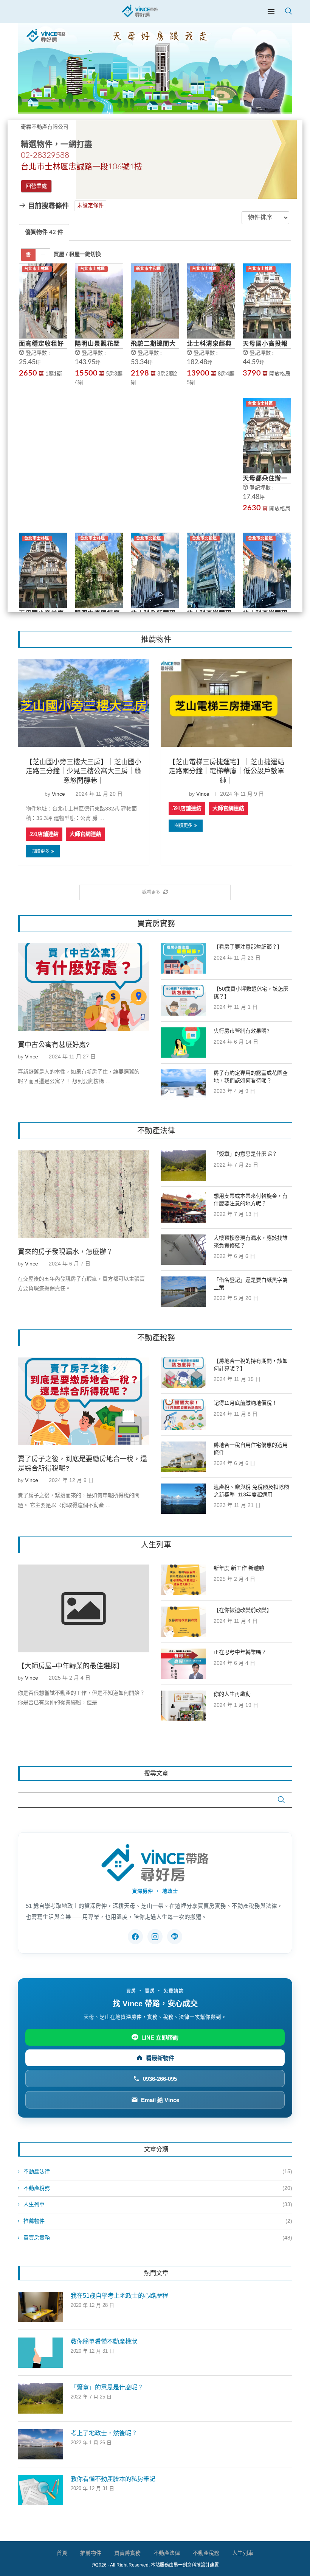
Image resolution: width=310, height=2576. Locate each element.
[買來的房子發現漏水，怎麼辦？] (84, 1194)
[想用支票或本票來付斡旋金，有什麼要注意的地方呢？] (183, 1208)
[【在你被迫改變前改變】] (183, 1622)
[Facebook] (135, 1937)
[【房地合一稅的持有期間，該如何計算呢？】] (183, 1373)
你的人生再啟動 (232, 1694)
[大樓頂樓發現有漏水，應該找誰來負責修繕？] (183, 1250)
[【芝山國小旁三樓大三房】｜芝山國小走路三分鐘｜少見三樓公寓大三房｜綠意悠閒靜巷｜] (84, 703)
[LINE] (175, 1937)
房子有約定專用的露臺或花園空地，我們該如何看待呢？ (251, 1077)
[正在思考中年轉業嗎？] (183, 1664)
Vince (58, 794)
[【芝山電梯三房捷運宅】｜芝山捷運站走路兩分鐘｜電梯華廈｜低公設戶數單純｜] (226, 703)
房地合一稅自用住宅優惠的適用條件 (251, 1449)
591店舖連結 (44, 834)
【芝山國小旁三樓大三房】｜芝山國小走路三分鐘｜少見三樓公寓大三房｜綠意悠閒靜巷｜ (84, 771)
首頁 (62, 2553)
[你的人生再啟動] (183, 1706)
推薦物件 (158, 2221)
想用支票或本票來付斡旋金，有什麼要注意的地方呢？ (251, 1200)
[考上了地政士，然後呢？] (40, 2444)
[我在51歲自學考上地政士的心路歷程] (40, 2307)
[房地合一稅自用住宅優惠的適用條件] (183, 1457)
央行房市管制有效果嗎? (242, 1031)
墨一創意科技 (187, 2565)
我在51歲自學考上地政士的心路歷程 (119, 2296)
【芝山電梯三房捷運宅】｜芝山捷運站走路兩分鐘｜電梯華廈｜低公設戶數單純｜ (226, 771)
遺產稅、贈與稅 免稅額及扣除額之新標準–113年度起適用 (251, 1491)
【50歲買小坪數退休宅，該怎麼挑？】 (251, 993)
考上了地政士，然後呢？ (104, 2433)
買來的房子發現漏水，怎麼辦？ (65, 1252)
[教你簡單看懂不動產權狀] (40, 2353)
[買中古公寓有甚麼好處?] (84, 987)
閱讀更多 (40, 851)
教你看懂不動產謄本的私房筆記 (113, 2479)
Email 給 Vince (160, 2100)
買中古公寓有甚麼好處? (54, 1045)
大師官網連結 (85, 834)
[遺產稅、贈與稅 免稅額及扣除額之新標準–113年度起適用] (183, 1499)
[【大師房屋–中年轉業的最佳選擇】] (84, 1608)
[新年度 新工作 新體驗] (183, 1580)
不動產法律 (158, 2171)
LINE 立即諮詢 (160, 2038)
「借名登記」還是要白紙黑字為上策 (251, 1284)
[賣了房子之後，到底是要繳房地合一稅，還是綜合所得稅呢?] (84, 1401)
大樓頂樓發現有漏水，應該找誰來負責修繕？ (251, 1242)
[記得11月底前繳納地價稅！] (183, 1415)
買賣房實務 (158, 2238)
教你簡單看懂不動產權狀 (104, 2341)
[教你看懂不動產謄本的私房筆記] (40, 2490)
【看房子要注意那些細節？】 (248, 947)
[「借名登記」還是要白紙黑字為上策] (183, 1292)
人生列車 (158, 2204)
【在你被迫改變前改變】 (243, 1610)
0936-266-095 (160, 2079)
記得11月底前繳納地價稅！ (245, 1403)
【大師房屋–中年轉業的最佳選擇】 (71, 1666)
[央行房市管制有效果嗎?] (183, 1043)
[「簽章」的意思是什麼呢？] (183, 1166)
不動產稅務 (158, 2188)
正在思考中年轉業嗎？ (240, 1652)
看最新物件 (160, 2058)
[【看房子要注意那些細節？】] (183, 958)
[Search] (288, 11)
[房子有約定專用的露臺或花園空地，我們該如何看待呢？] (183, 1085)
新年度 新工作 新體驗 (239, 1568)
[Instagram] (155, 1937)
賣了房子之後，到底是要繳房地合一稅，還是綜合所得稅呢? (82, 1464)
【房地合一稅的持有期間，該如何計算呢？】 (251, 1365)
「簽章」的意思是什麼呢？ (245, 1154)
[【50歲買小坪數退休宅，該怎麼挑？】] (183, 1000)
